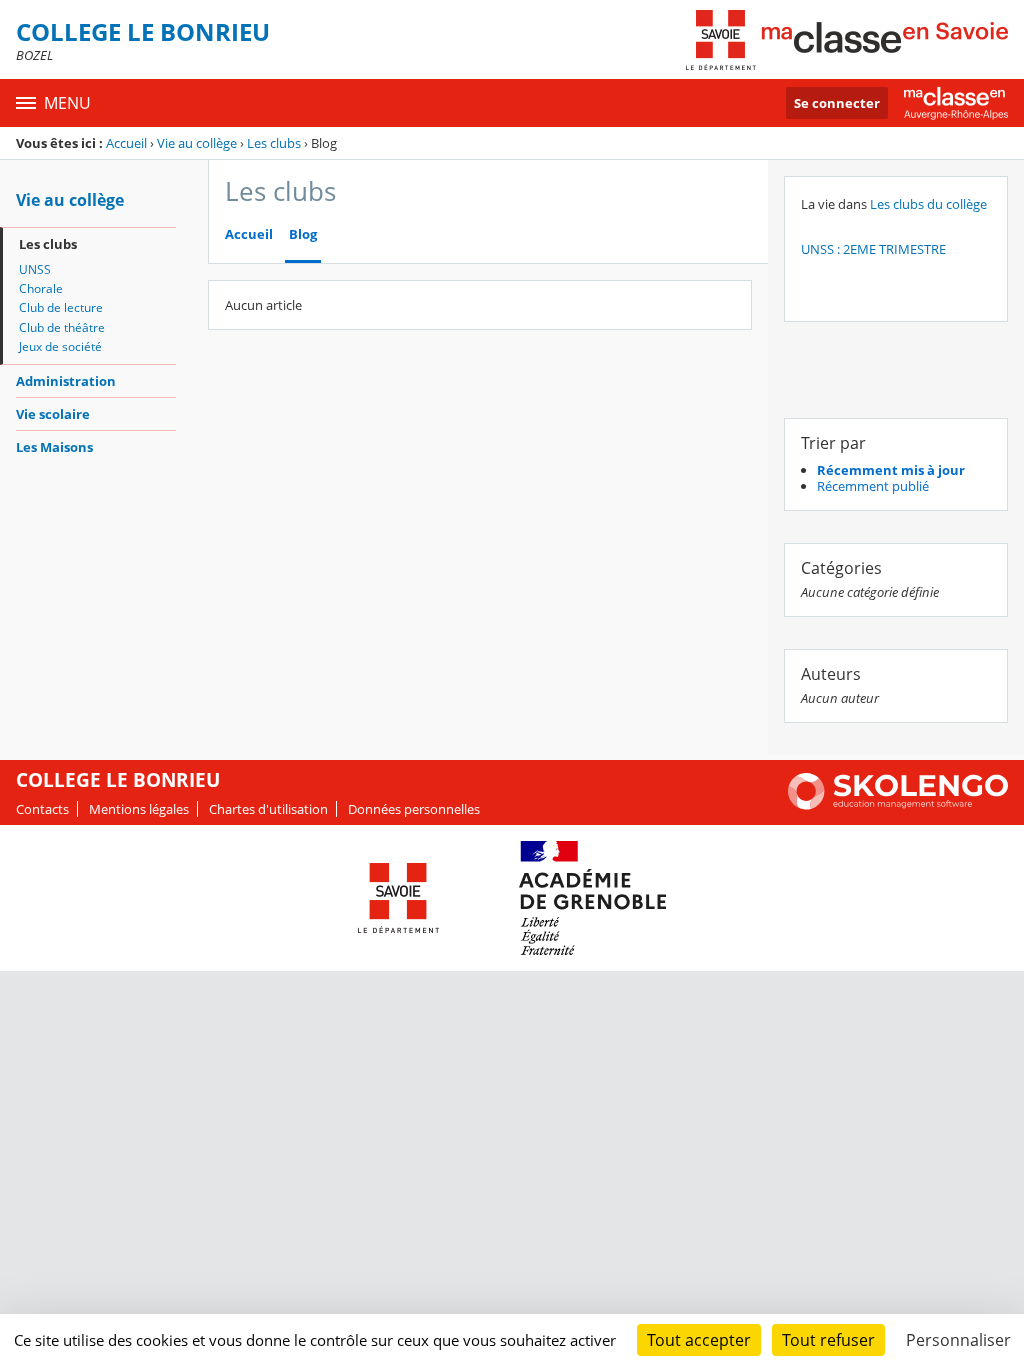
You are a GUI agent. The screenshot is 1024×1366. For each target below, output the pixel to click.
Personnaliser (958, 1340)
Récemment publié (873, 486)
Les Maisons (54, 447)
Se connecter (837, 103)
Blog (303, 234)
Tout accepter (699, 1340)
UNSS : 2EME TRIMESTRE (873, 249)
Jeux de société (60, 346)
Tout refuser (828, 1340)
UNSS (35, 269)
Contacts (42, 809)
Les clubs (274, 143)
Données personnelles (414, 809)
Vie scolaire (53, 414)
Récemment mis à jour (891, 470)
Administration (66, 381)
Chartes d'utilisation (268, 809)
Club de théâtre (62, 327)
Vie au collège (197, 143)
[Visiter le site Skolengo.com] (898, 805)
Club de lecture (61, 307)
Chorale (41, 288)
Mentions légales (139, 809)
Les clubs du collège (928, 204)
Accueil (126, 143)
